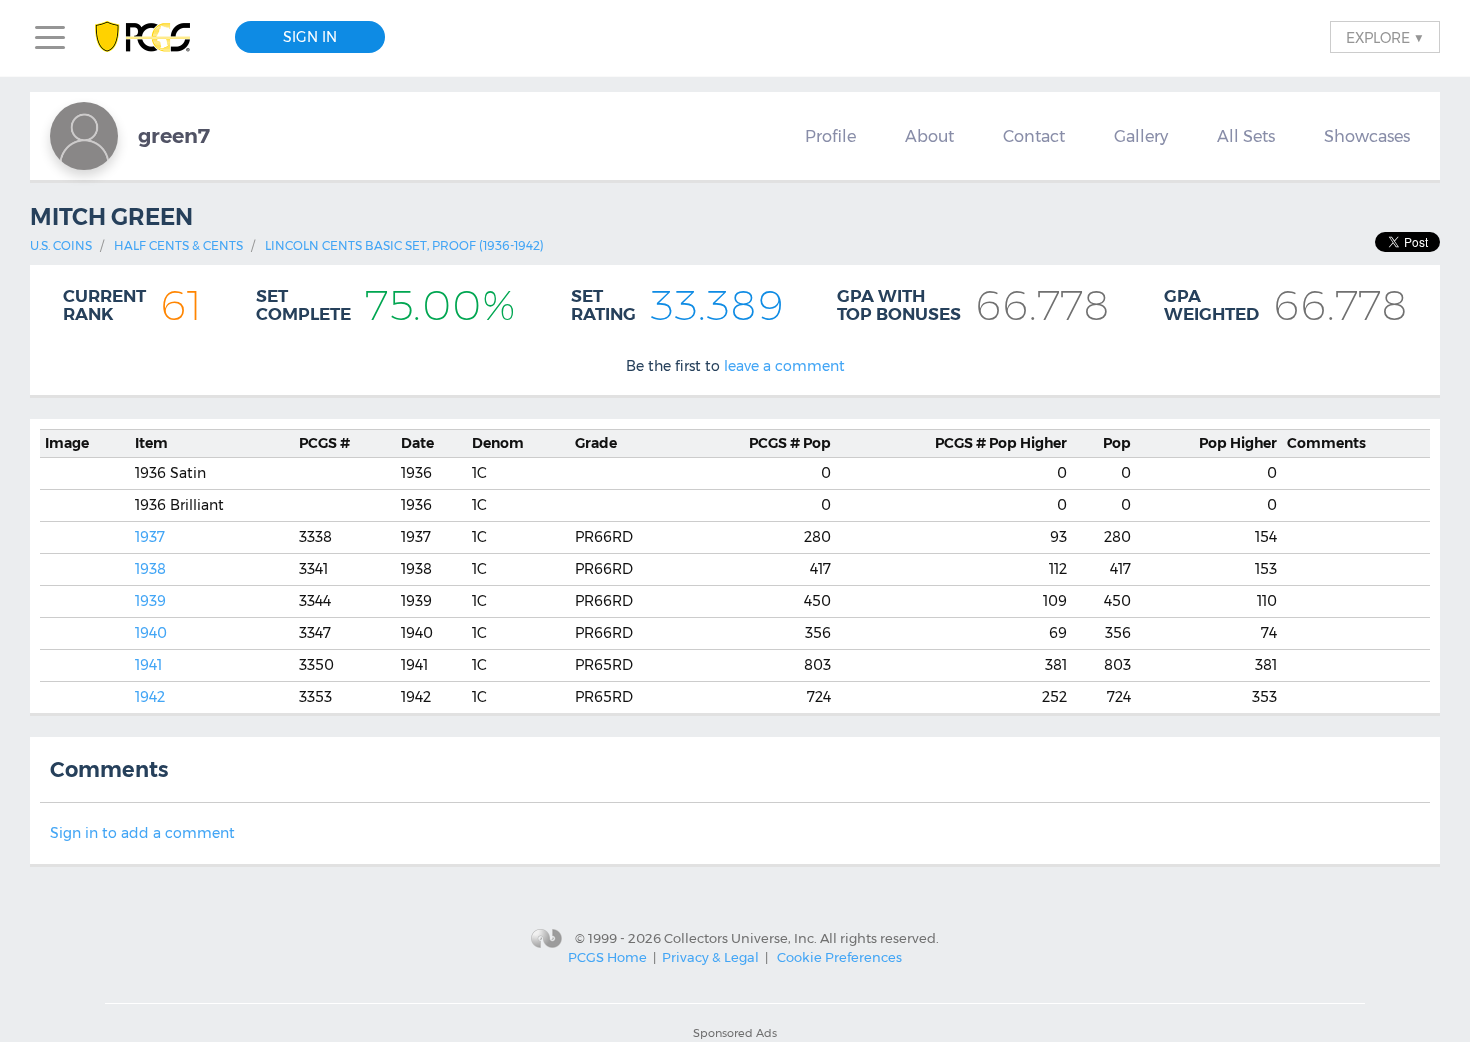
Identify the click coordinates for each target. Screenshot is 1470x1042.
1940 (151, 633)
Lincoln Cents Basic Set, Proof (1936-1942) (404, 245)
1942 (150, 697)
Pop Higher (1001, 443)
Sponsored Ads (735, 1033)
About (929, 136)
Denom (498, 443)
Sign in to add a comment (142, 833)
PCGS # (324, 443)
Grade (596, 443)
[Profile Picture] (84, 136)
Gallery (1141, 136)
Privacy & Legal (710, 957)
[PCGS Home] (152, 37)
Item (151, 443)
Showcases (1367, 136)
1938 (150, 569)
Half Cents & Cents (178, 245)
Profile (830, 136)
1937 (150, 537)
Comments (1326, 443)
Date (417, 443)
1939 (150, 601)
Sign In (310, 37)
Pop (790, 443)
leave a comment (784, 366)
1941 (148, 665)
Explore (1385, 37)
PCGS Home (607, 957)
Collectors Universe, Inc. (740, 938)
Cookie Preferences (839, 957)
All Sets (1246, 136)
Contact (1034, 136)
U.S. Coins (61, 245)
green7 (174, 135)
